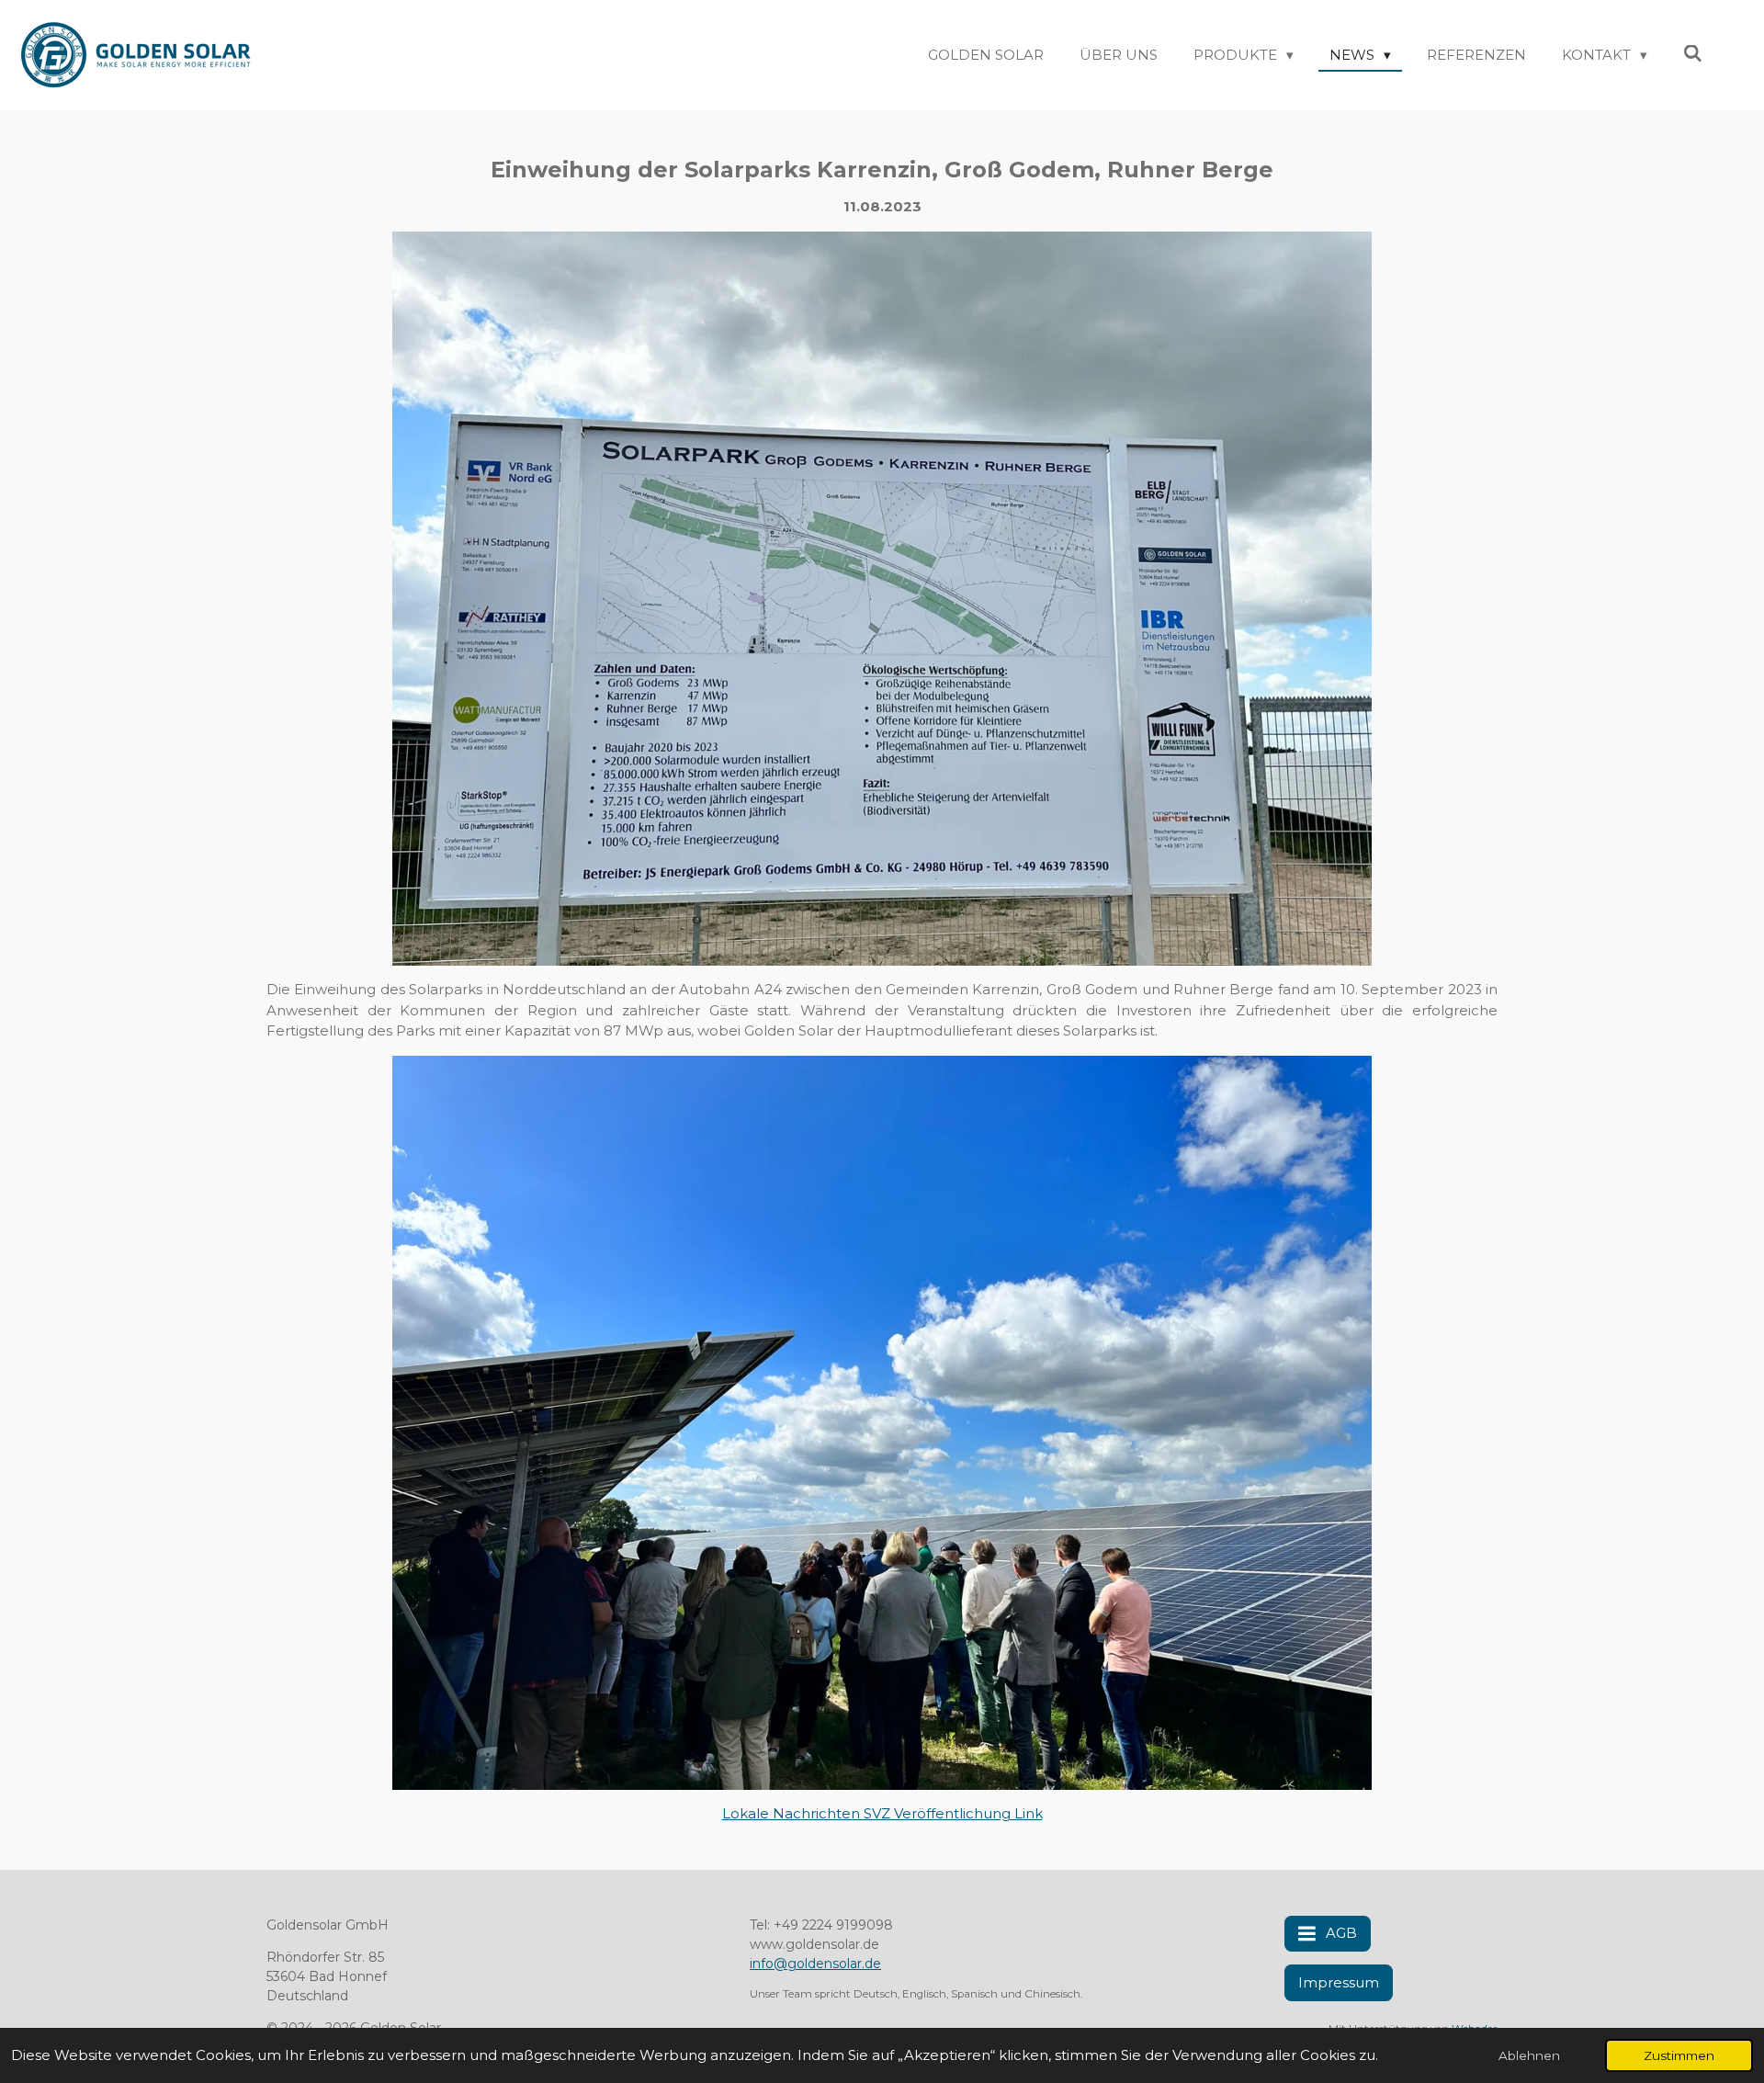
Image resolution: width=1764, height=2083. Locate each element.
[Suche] (1693, 54)
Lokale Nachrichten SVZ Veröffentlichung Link (882, 1813)
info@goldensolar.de (815, 1964)
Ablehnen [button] (1529, 2055)
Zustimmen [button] (1679, 2055)
